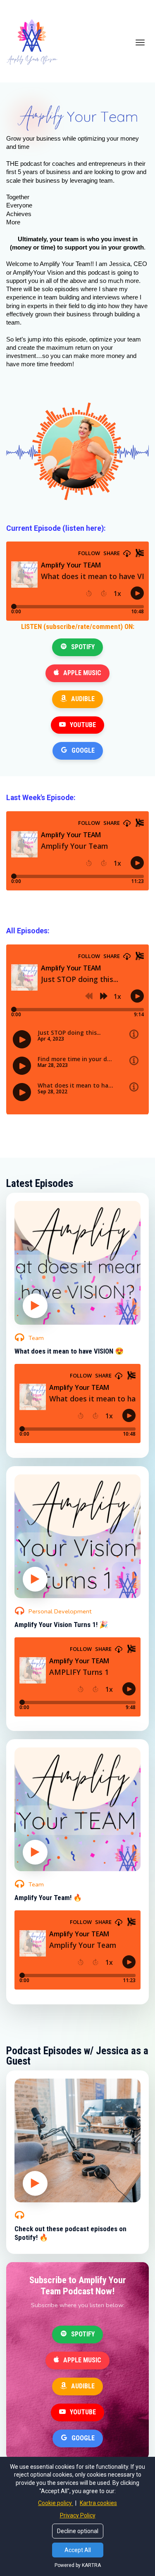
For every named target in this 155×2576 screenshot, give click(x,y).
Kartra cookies (98, 2503)
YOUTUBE (83, 725)
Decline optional (78, 2531)
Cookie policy (56, 2503)
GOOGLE (83, 750)
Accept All (78, 2550)
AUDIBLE (83, 699)
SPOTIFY (83, 647)
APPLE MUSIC (82, 673)
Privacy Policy (78, 2515)
